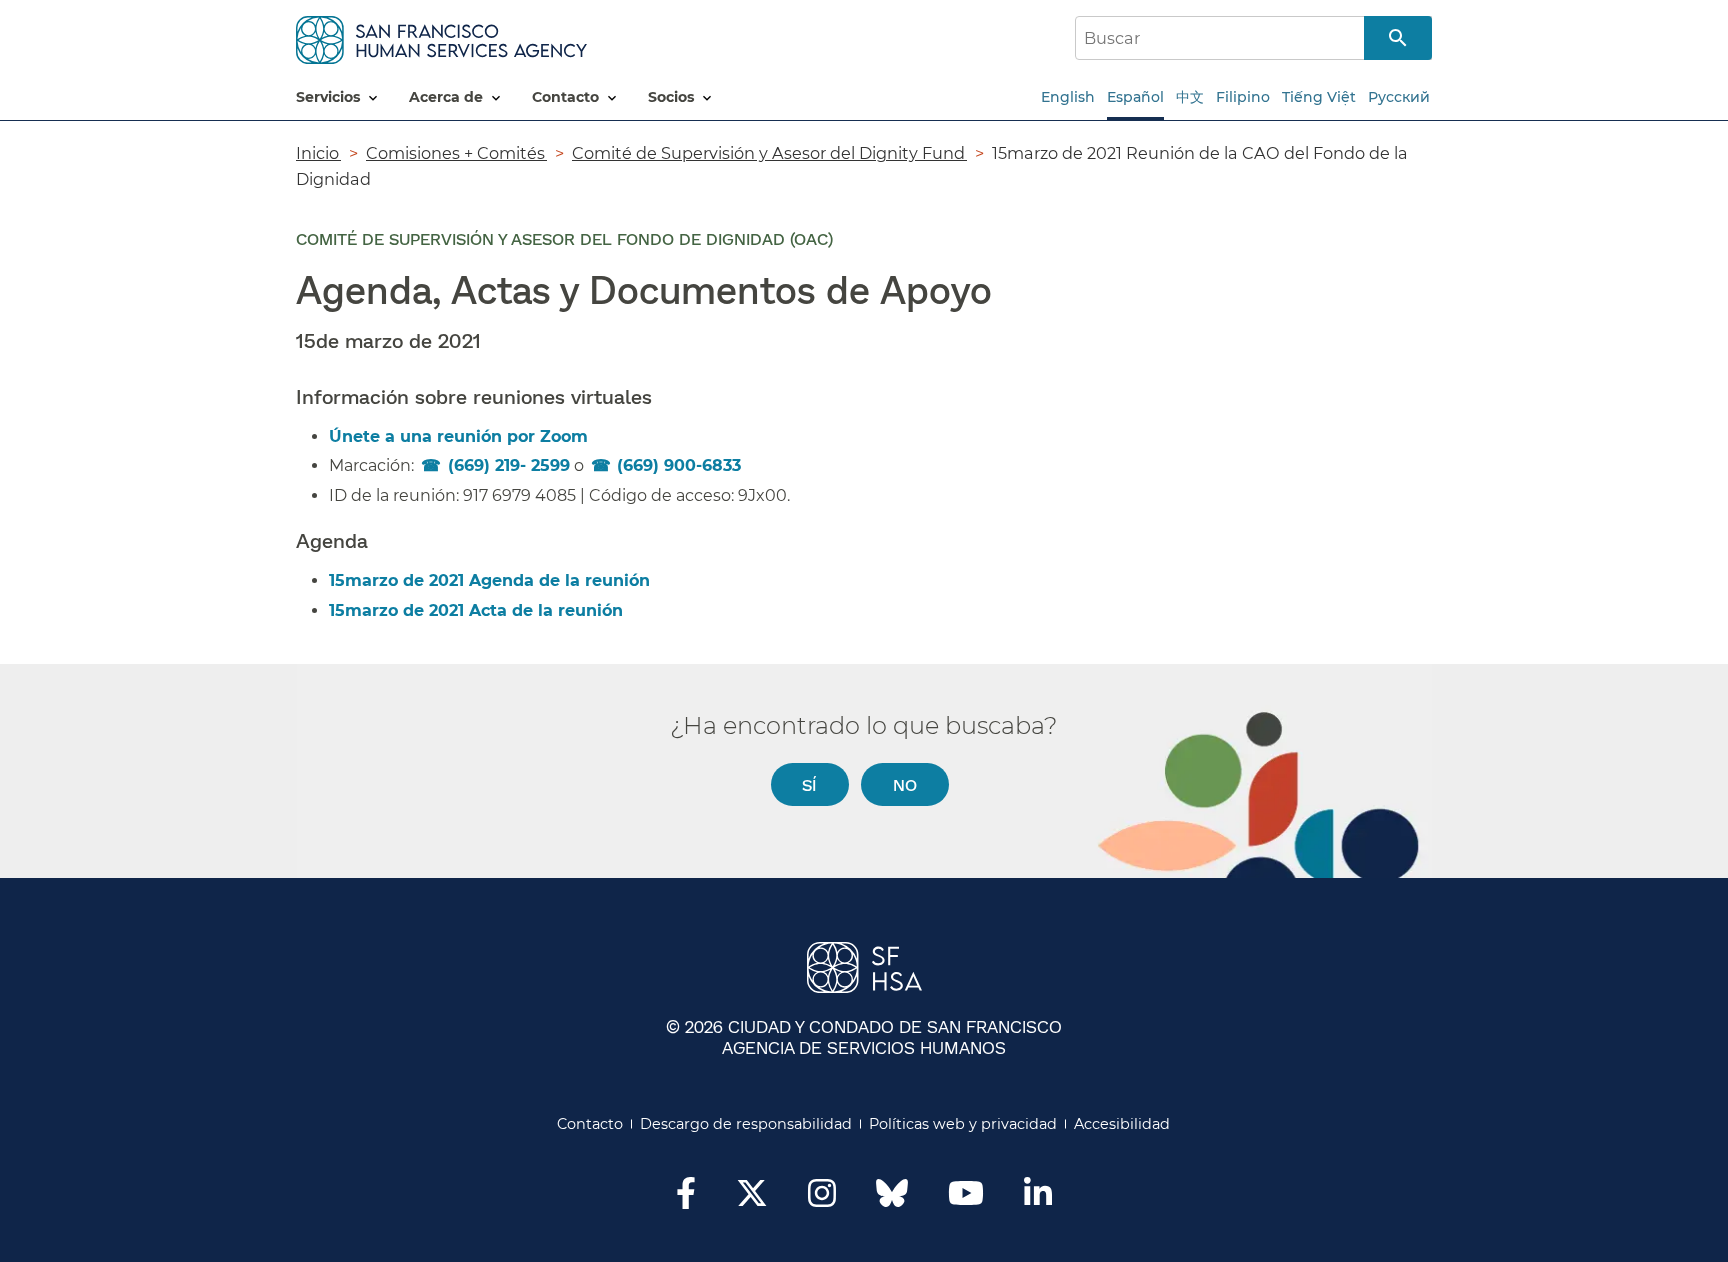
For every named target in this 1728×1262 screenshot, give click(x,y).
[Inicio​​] (441, 36)
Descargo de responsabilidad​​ (746, 1124)
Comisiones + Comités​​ (456, 153)
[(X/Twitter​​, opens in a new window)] (752, 1199)
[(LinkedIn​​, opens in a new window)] (1038, 1199)
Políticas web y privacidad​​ (963, 1124)
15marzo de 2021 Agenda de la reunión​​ (490, 580)
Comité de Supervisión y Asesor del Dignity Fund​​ (769, 153)
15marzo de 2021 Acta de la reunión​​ (477, 610)
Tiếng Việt (1319, 97)
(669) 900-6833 (679, 465)
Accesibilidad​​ (1122, 1124)
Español (1135, 97)
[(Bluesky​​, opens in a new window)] (892, 1203)
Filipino (1243, 97)
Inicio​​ (318, 153)
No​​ (905, 784)
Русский (1399, 97)
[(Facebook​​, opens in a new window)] (686, 1199)
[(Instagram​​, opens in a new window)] (822, 1199)
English (1068, 97)
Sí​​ (809, 784)
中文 (1190, 97)
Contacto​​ (590, 1124)
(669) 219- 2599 (509, 465)
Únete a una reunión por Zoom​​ (459, 436)
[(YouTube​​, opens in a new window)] (966, 1199)
